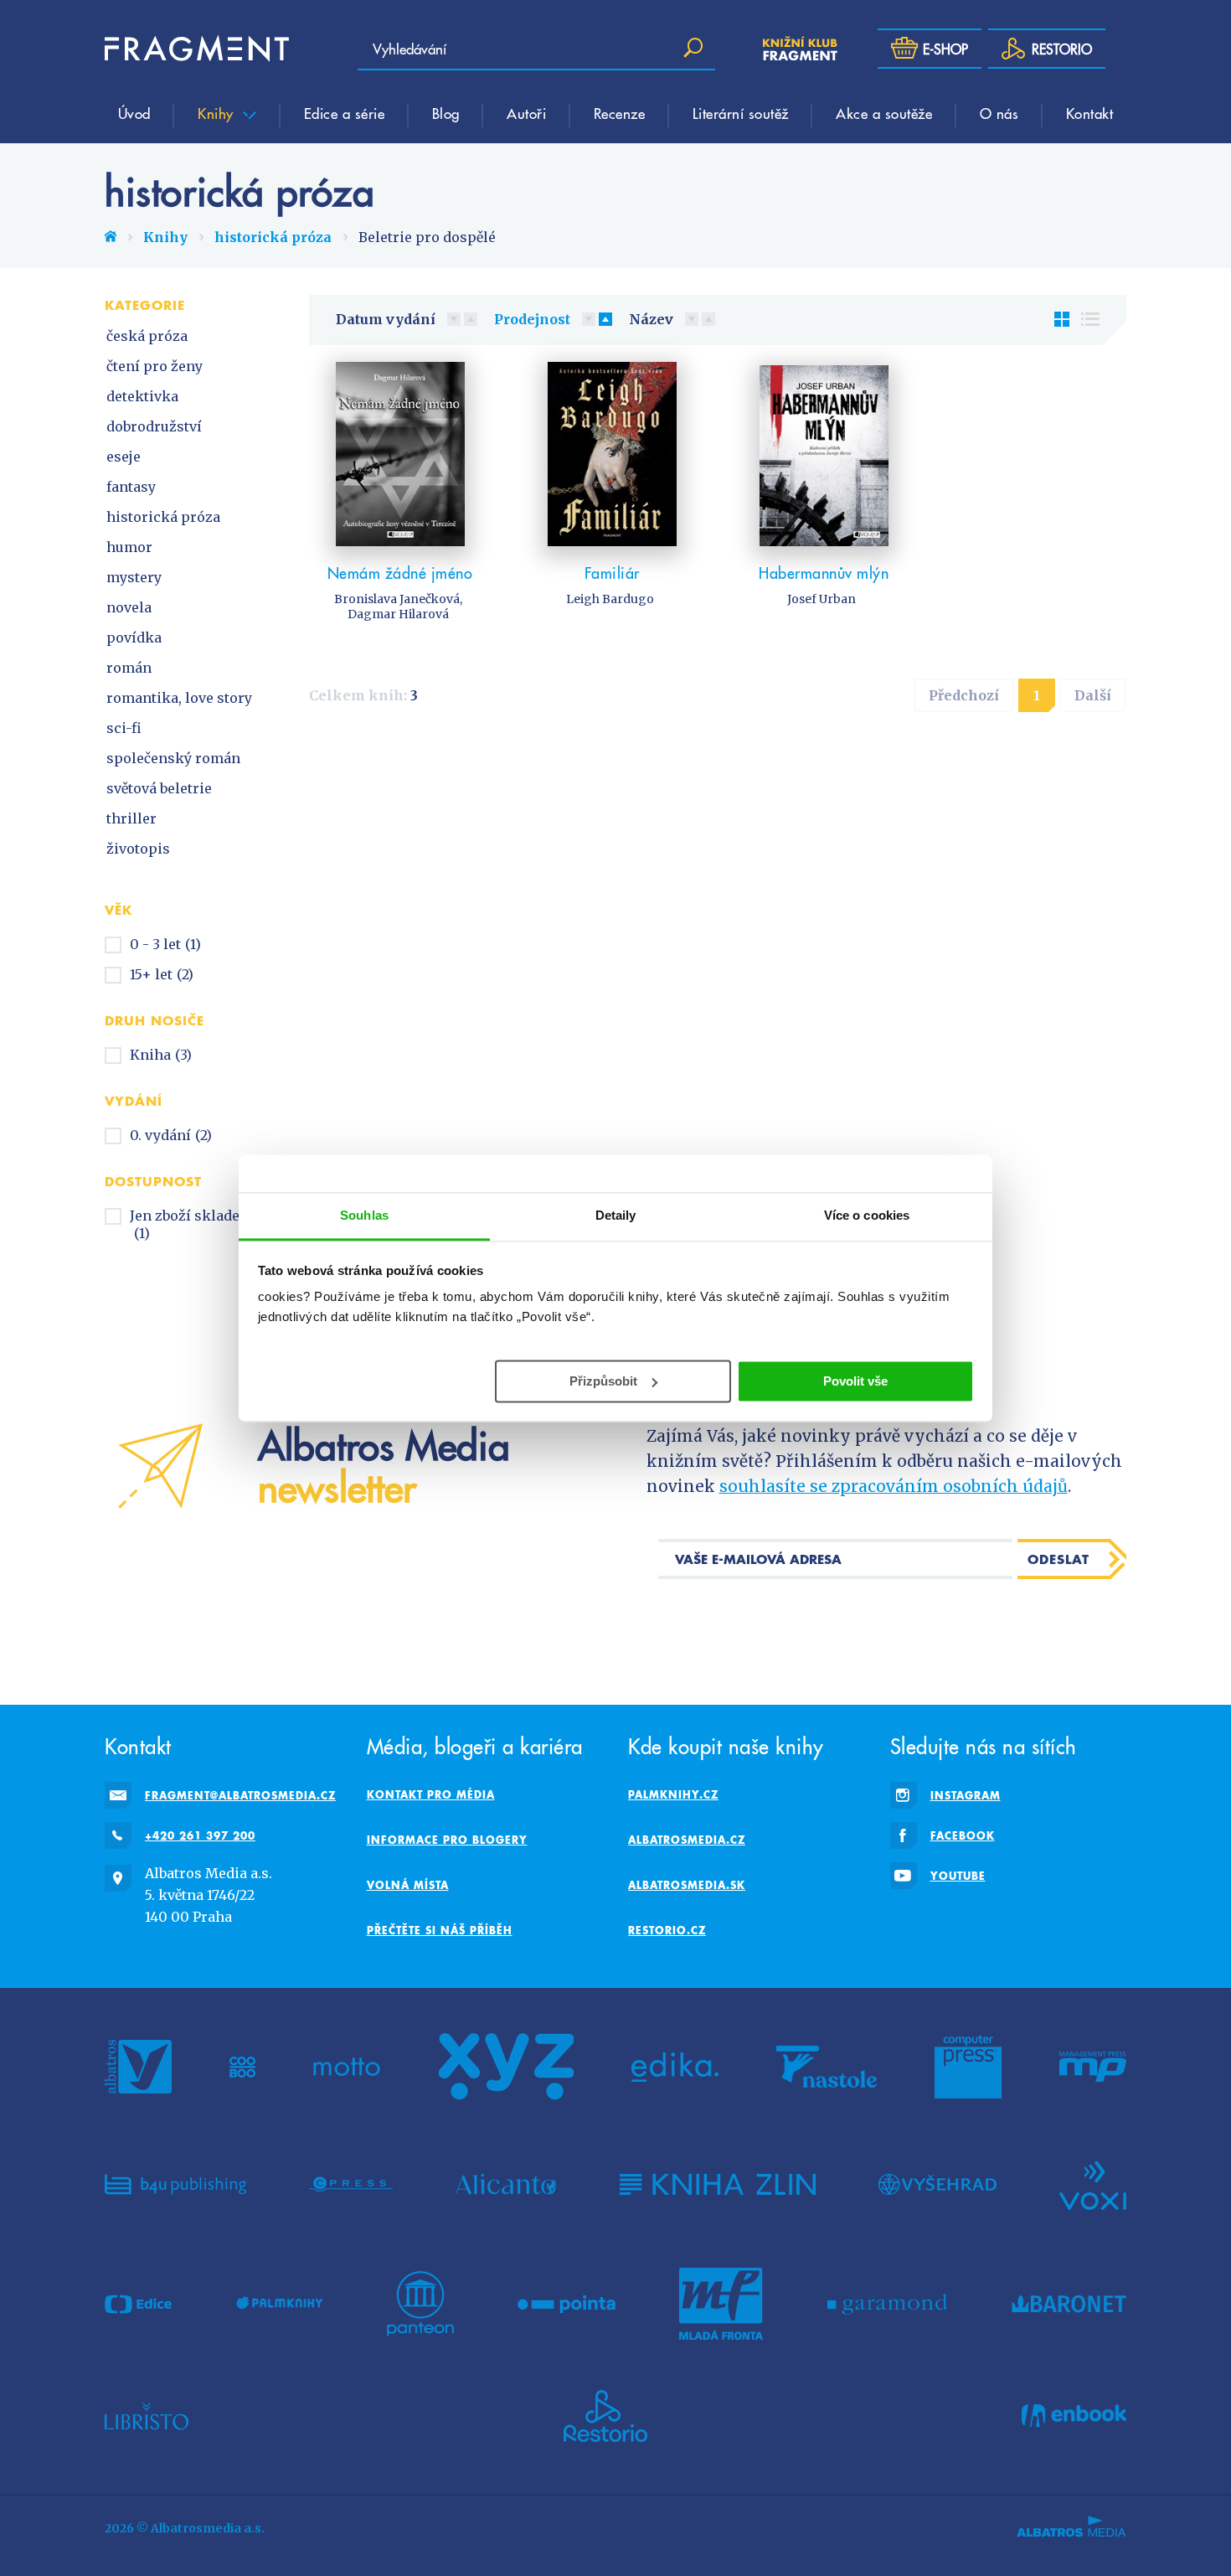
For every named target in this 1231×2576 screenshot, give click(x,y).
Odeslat (1058, 1559)
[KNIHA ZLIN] (718, 2184)
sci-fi (124, 728)
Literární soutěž (741, 113)
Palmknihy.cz (673, 1794)
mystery (134, 577)
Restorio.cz (667, 1930)
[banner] (197, 49)
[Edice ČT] (138, 2304)
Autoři (526, 113)
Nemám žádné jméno (400, 573)
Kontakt (1090, 113)
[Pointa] (567, 2304)
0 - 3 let (165, 944)
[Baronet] (1069, 2304)
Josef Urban (822, 599)
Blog (446, 113)
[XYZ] (506, 2067)
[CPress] (351, 2184)
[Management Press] (1093, 2067)
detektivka (142, 396)
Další (1093, 695)
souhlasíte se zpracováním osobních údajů (894, 1486)
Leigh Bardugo (610, 599)
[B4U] (175, 2184)
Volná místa (408, 1885)
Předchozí (964, 695)
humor (129, 547)
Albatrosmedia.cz (687, 1840)
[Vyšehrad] (937, 2184)
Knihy (218, 113)
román (129, 668)
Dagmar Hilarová (398, 614)
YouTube (958, 1876)
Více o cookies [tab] (867, 1215)
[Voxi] (1093, 2184)
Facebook (963, 1835)
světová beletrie (159, 788)
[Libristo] (147, 2416)
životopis (138, 849)
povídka (134, 638)
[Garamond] (887, 2304)
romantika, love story (179, 698)
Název (651, 319)
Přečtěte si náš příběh (440, 1930)
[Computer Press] (968, 2067)
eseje (124, 457)
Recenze (620, 113)
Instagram (966, 1795)
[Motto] (347, 2067)
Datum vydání (386, 319)
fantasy (131, 487)
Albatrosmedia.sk (687, 1885)
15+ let (162, 974)
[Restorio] (605, 2416)
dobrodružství (154, 426)
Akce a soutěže (884, 113)
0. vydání (171, 1135)
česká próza (147, 336)
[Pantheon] (420, 2304)
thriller (131, 818)
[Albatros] (138, 2067)
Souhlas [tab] (364, 1215)
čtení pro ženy (155, 366)
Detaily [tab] (616, 1215)
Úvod (134, 113)
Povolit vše (855, 1380)
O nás (999, 113)
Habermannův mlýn (824, 573)
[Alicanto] (506, 2184)
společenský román (173, 758)
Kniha (161, 1055)
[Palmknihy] (280, 2304)
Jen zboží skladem (191, 1224)
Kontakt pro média (431, 1794)
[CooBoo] (242, 2067)
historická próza (273, 237)
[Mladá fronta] (721, 2304)
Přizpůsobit (603, 1380)
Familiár (612, 573)
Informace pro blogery (447, 1840)
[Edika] (675, 2067)
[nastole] (827, 2067)
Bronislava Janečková (397, 599)
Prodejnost (532, 319)
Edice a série (345, 113)
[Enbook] (1074, 2416)
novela (129, 607)
